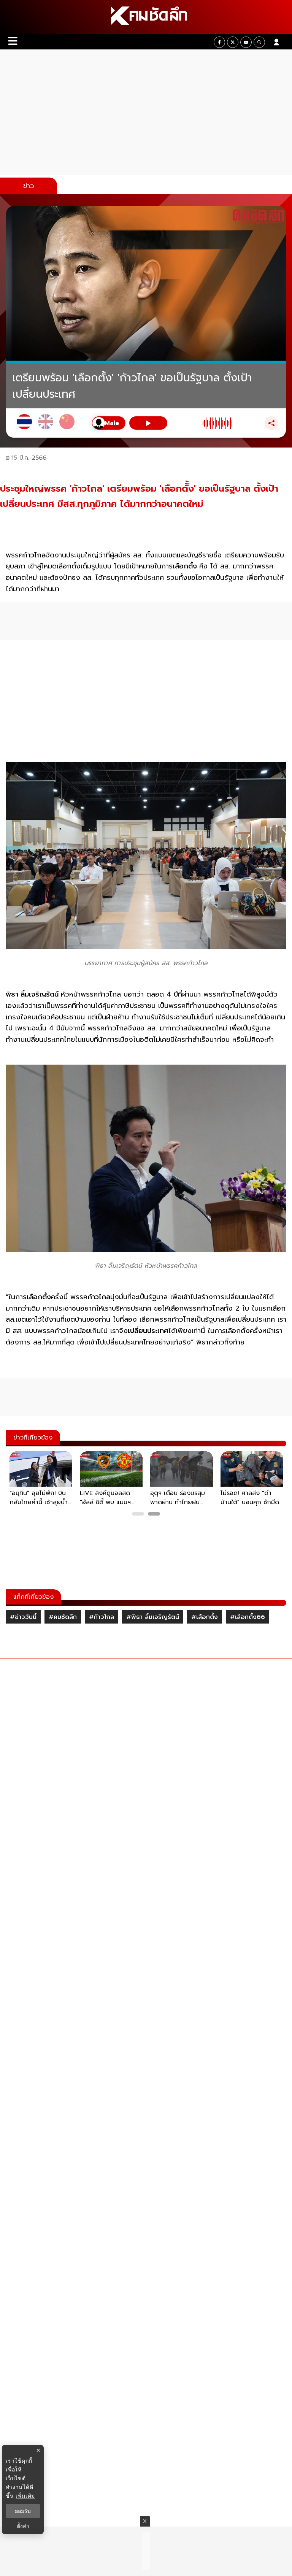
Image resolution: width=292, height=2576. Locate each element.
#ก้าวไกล (102, 1617)
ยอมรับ (23, 2511)
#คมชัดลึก (63, 1617)
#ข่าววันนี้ (23, 1617)
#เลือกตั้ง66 (248, 1617)
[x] (233, 42)
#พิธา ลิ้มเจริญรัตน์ (153, 1617)
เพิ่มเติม (25, 2496)
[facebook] (219, 42)
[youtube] (246, 42)
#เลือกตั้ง (205, 1617)
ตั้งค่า (23, 2526)
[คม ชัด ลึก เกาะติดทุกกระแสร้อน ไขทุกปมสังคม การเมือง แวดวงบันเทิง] (146, 17)
